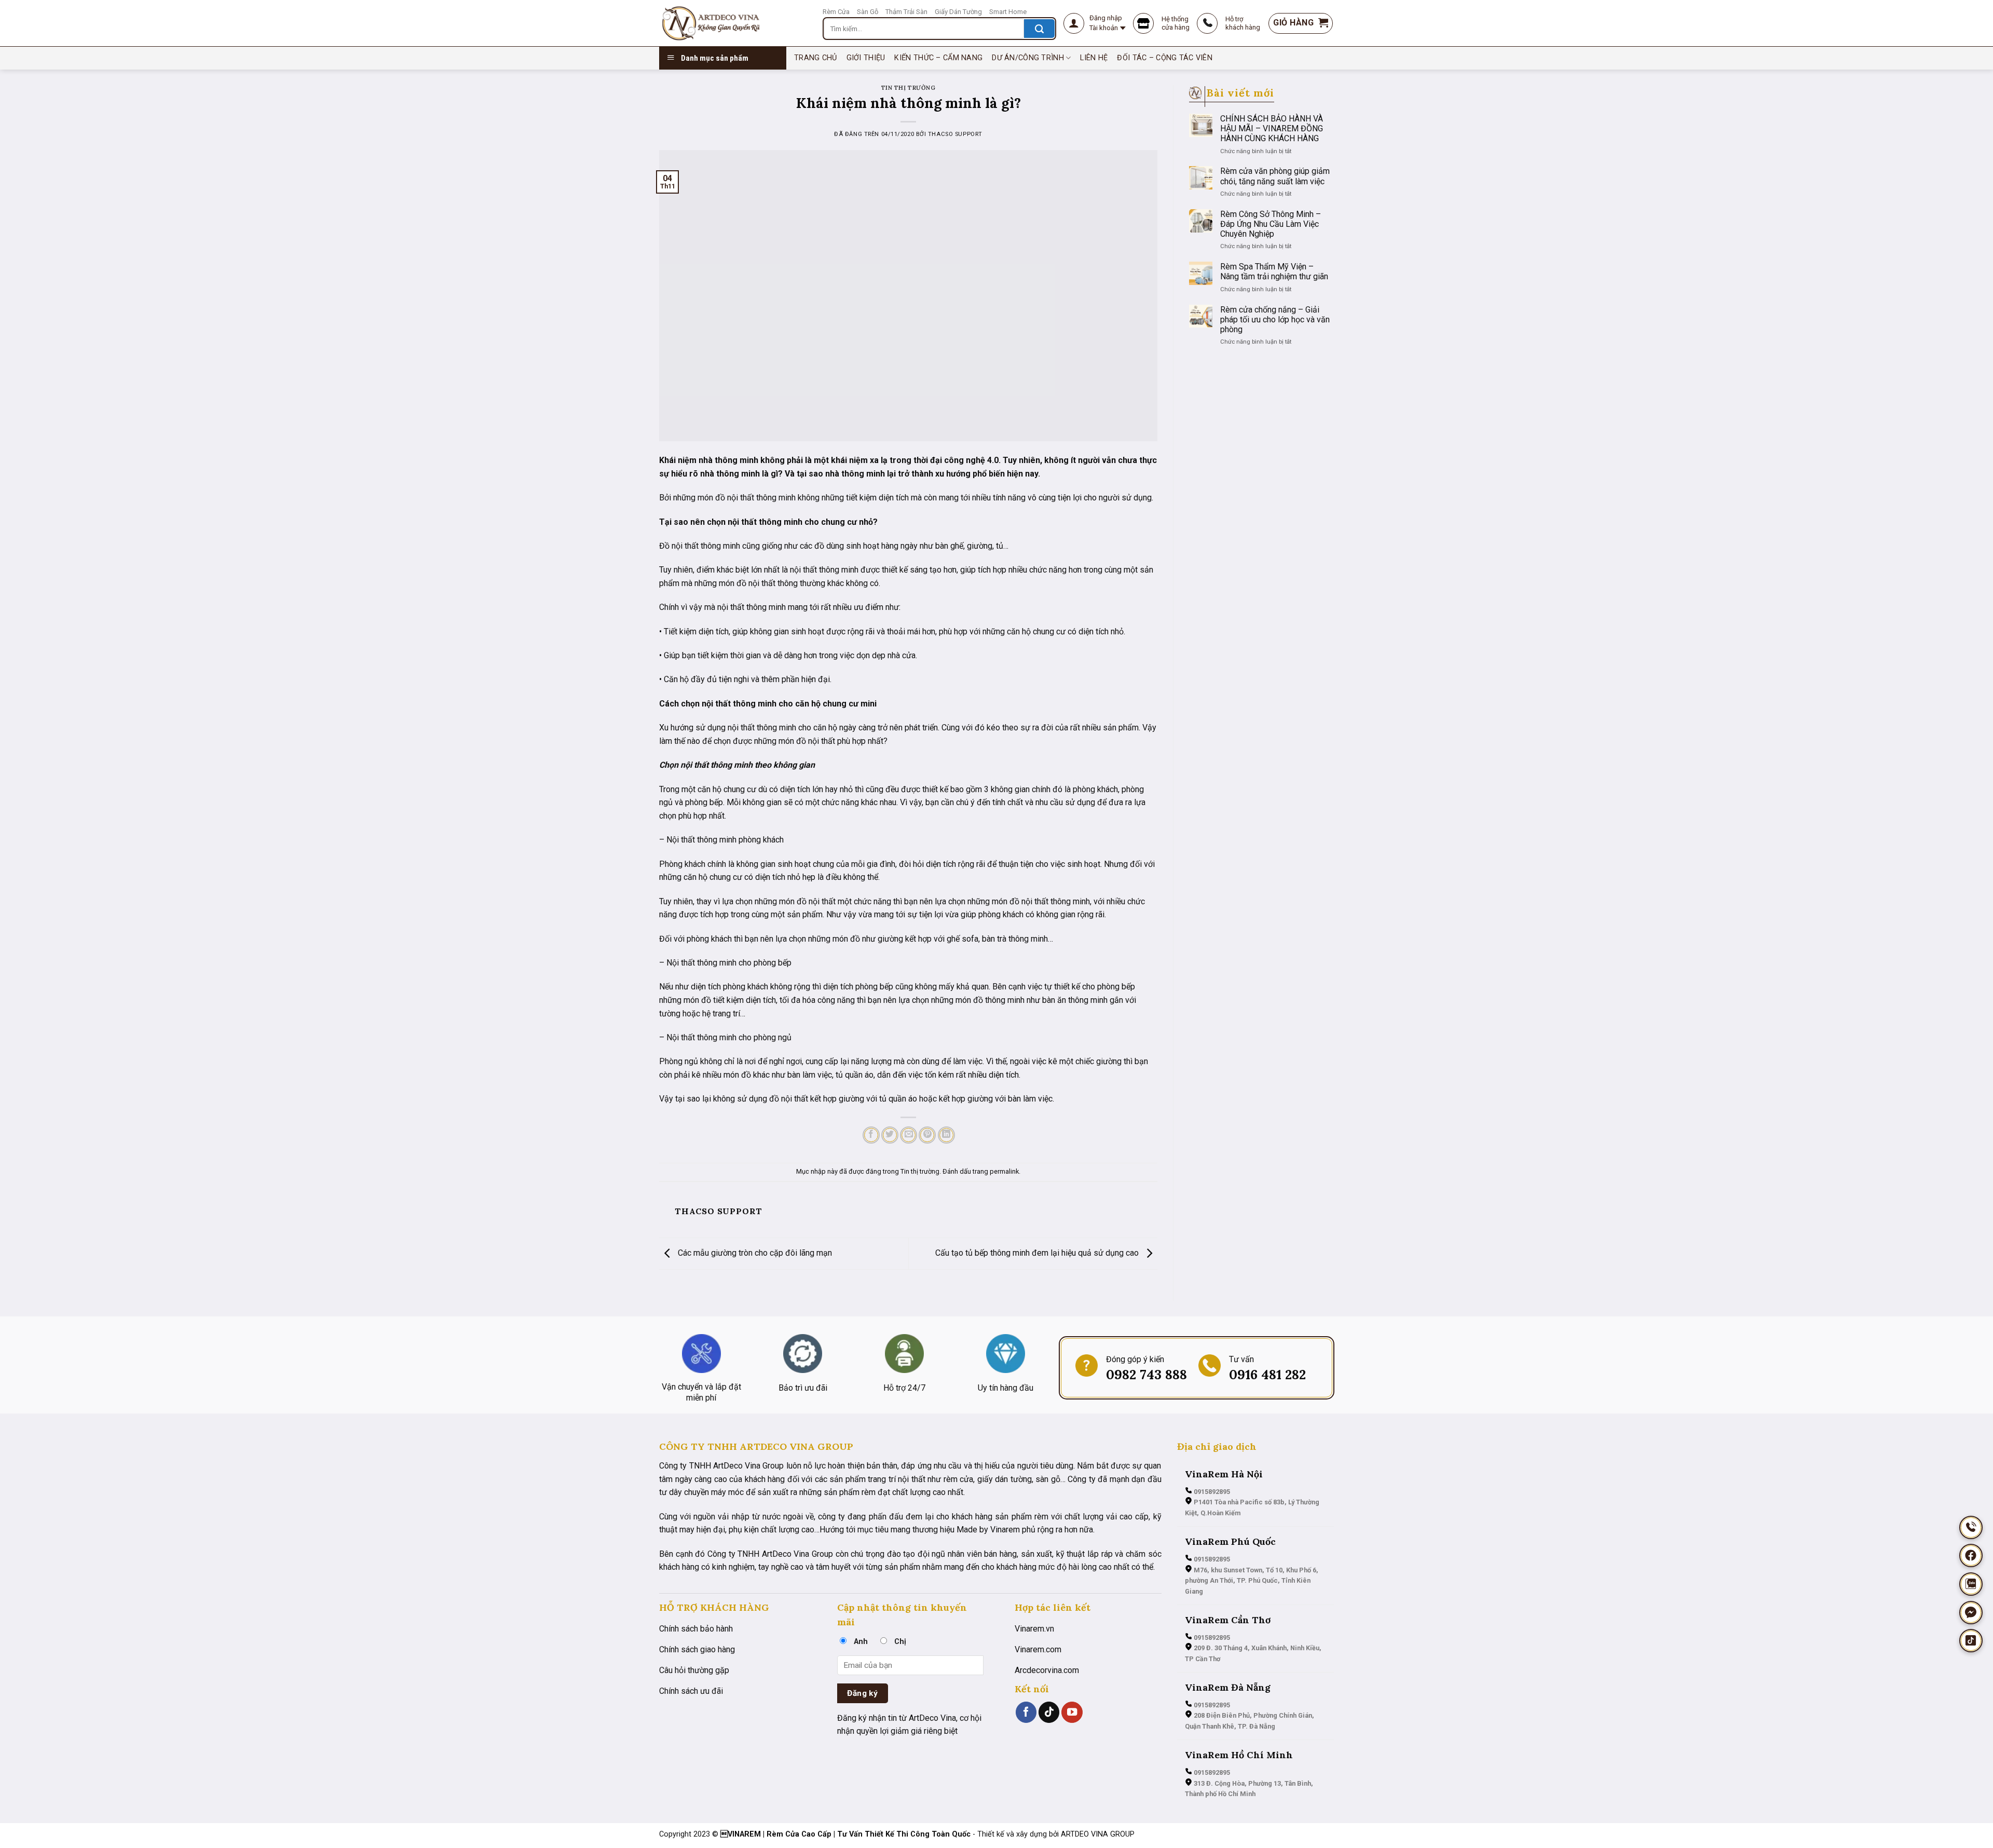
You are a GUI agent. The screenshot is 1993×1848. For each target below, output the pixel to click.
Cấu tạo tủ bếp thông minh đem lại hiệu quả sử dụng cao (1038, 1253)
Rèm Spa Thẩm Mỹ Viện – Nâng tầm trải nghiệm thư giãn (1274, 271)
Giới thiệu (866, 58)
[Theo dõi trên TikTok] (1049, 1712)
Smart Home (1008, 12)
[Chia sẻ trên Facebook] (871, 1135)
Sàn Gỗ (868, 12)
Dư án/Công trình (1028, 58)
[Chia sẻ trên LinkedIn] (946, 1135)
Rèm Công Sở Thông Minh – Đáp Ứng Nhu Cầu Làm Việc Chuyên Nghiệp (1271, 224)
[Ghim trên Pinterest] (927, 1135)
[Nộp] (1039, 29)
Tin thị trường (909, 88)
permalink (1004, 1171)
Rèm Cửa (836, 12)
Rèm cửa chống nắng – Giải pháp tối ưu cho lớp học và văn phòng (1275, 320)
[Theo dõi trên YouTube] (1072, 1712)
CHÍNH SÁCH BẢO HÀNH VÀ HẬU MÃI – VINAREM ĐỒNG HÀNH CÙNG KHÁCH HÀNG (1272, 128)
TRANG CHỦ (816, 58)
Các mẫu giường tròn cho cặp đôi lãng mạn (754, 1253)
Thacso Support (955, 134)
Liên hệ (1094, 58)
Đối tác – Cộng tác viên (1165, 58)
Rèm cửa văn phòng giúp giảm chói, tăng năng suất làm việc (1275, 176)
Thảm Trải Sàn (906, 12)
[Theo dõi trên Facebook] (1026, 1712)
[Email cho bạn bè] (909, 1135)
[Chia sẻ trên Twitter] (890, 1135)
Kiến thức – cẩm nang (938, 58)
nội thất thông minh (761, 498)
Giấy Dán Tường (958, 12)
